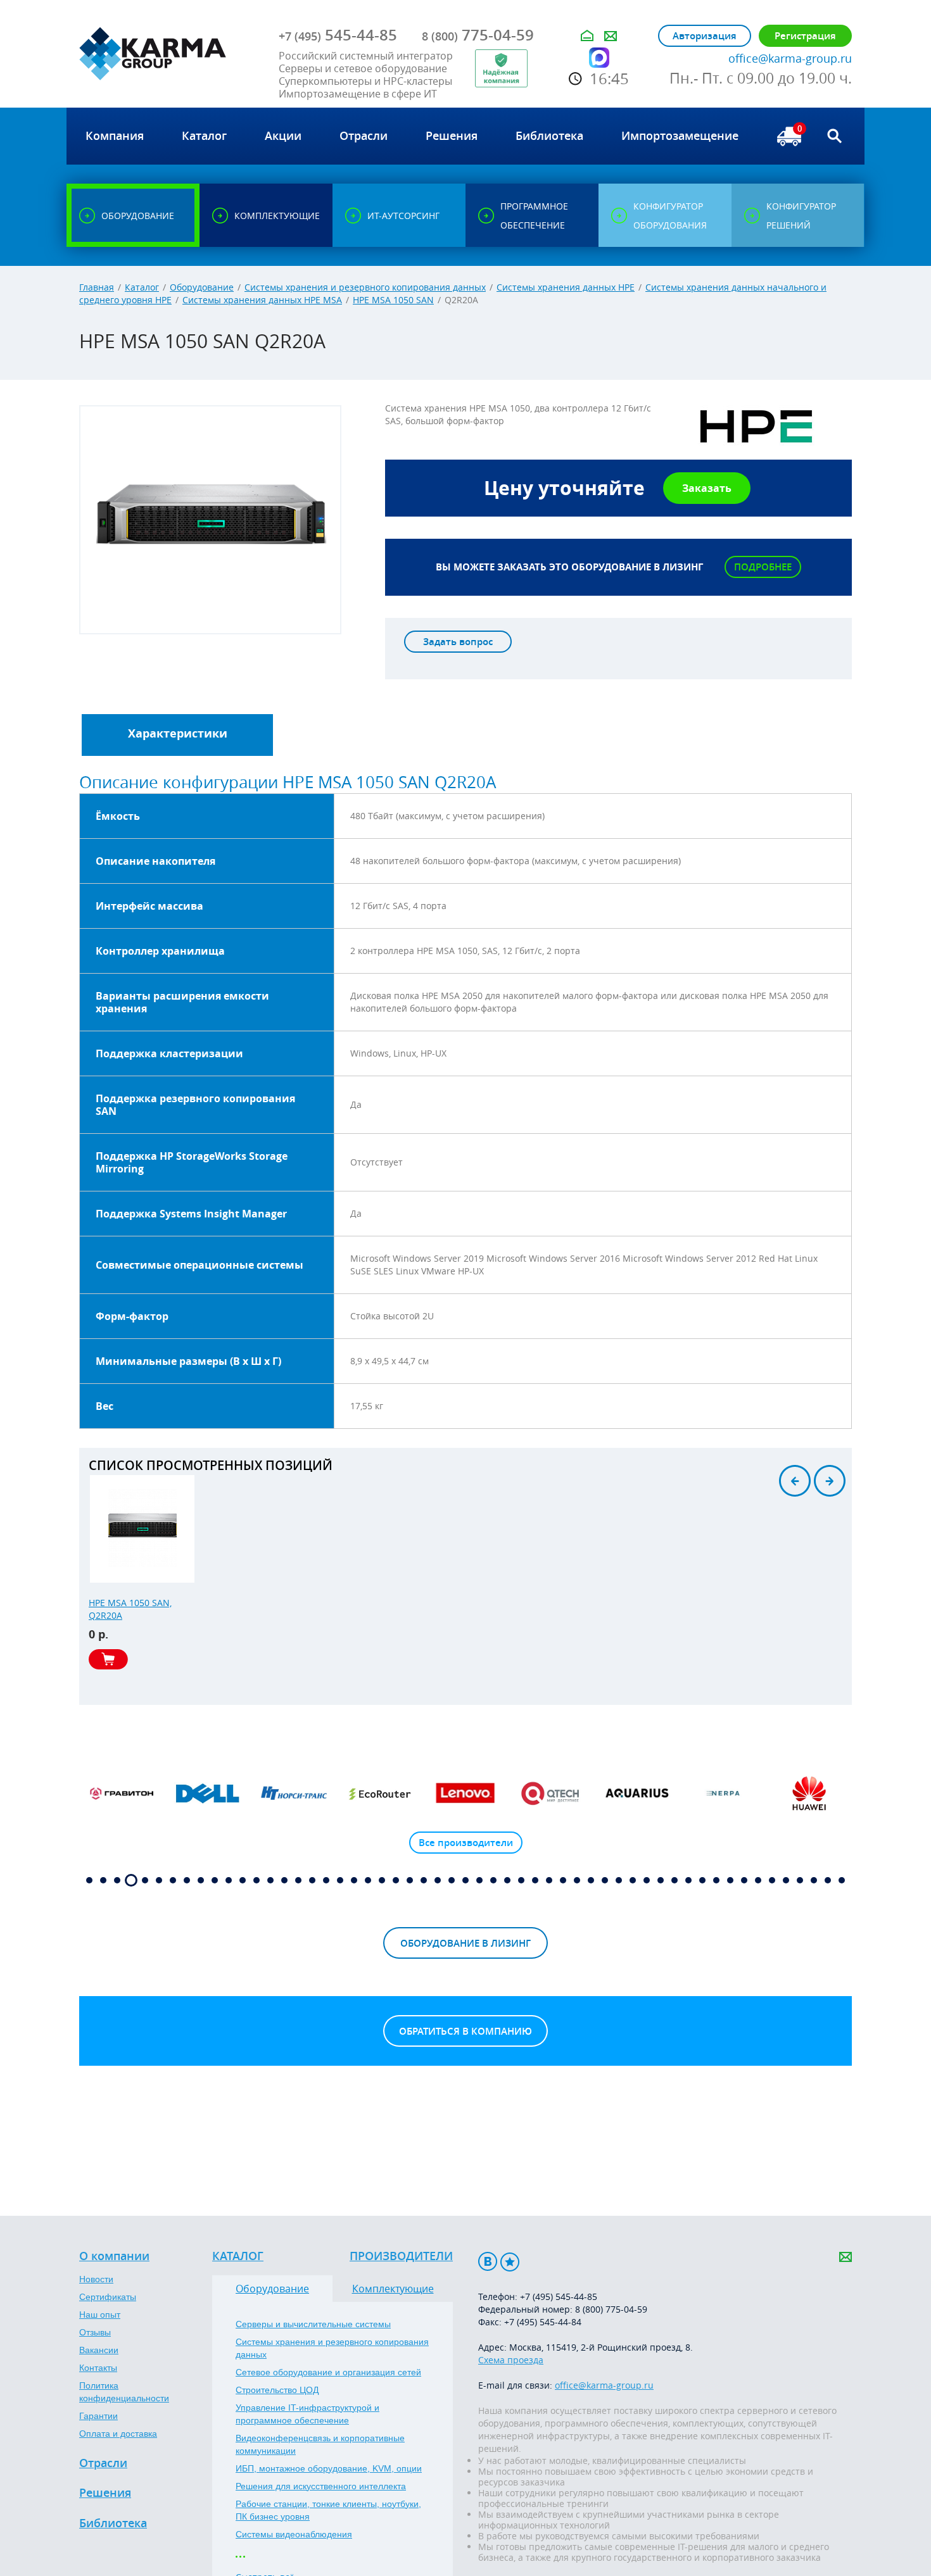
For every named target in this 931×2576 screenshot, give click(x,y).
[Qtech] (552, 1794)
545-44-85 (338, 35)
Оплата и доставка (118, 2434)
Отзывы (95, 2332)
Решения (105, 2493)
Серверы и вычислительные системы (313, 2324)
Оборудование (202, 287)
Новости (96, 2279)
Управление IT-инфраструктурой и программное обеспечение (307, 2414)
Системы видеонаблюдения (294, 2534)
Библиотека (113, 2523)
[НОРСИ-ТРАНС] (294, 1794)
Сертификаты (108, 2297)
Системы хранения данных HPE (566, 287)
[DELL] (208, 1794)
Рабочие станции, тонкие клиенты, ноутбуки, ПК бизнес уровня (328, 2510)
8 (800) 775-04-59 (611, 2309)
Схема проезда (511, 2360)
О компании (114, 2256)
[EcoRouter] (380, 1794)
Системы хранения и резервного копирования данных (365, 287)
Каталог (142, 287)
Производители (401, 2256)
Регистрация (805, 36)
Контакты (98, 2368)
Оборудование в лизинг (465, 1943)
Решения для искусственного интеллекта (321, 2486)
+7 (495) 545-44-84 (543, 2322)
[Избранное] (510, 2262)
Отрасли (103, 2463)
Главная (97, 287)
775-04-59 (478, 35)
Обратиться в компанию (465, 2031)
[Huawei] (809, 1794)
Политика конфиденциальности (124, 2392)
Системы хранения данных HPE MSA (262, 300)
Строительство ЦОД (277, 2390)
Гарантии (98, 2416)
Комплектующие (393, 2289)
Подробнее (763, 567)
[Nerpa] (723, 1794)
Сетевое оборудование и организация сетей (328, 2372)
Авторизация (705, 36)
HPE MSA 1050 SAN (393, 300)
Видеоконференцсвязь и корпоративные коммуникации (320, 2444)
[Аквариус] (637, 1794)
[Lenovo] (465, 1794)
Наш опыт (100, 2315)
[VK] (488, 2262)
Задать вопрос (458, 642)
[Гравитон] (122, 1794)
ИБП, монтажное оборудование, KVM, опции (329, 2468)
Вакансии (99, 2350)
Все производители (466, 1843)
